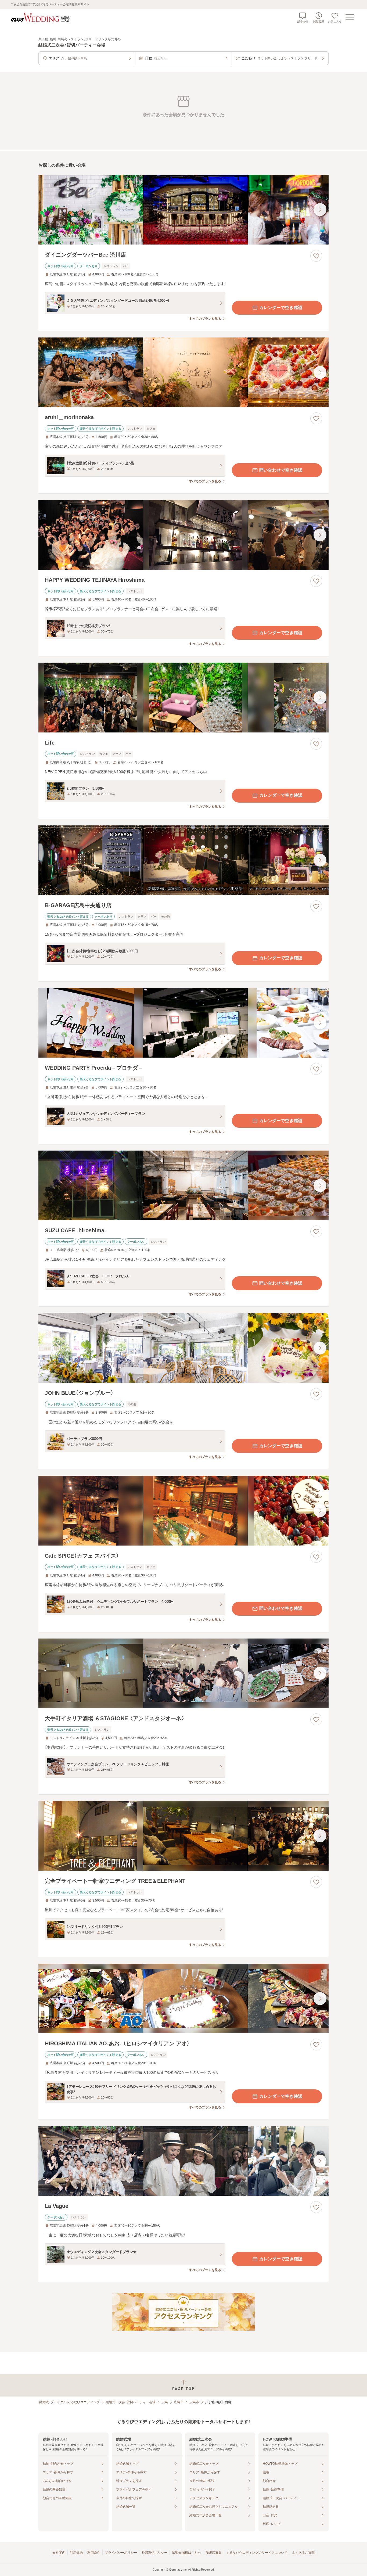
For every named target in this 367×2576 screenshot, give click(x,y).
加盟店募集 (214, 2553)
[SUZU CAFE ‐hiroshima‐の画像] (183, 1185)
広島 (165, 2402)
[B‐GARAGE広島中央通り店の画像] (183, 860)
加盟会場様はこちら (186, 2553)
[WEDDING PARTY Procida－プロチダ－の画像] (183, 1023)
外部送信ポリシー (154, 2553)
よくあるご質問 (303, 2553)
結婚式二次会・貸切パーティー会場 (131, 2402)
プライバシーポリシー (121, 2553)
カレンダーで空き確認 (281, 308)
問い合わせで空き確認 (281, 470)
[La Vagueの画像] (183, 2161)
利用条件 (94, 2553)
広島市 (179, 2402)
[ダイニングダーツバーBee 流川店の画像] (183, 210)
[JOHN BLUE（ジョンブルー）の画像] (183, 1348)
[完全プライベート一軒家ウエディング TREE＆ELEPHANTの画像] (183, 1836)
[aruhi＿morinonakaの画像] (183, 372)
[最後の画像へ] (320, 210)
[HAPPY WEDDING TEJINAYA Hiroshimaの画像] (183, 535)
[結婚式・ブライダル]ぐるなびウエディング (69, 2402)
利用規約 (76, 2553)
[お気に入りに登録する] (316, 256)
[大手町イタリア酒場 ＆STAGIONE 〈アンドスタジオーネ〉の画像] (183, 1673)
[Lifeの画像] (183, 697)
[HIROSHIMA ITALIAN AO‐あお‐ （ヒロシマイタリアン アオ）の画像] (183, 1998)
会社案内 (59, 2553)
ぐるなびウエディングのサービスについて (257, 2553)
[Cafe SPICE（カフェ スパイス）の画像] (183, 1510)
